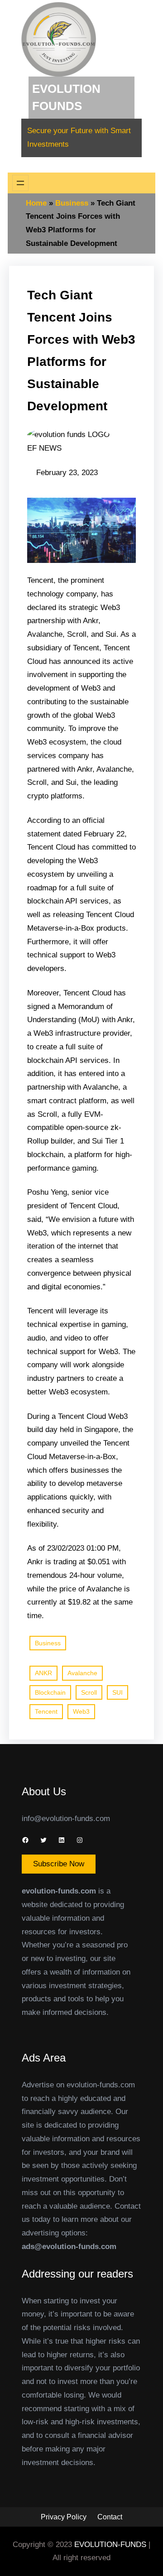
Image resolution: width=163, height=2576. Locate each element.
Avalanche (82, 1673)
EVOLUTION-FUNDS (111, 2545)
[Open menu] (20, 183)
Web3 (81, 1711)
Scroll (89, 1692)
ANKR (43, 1673)
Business (72, 203)
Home (36, 203)
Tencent (46, 1711)
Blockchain (50, 1692)
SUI (117, 1692)
